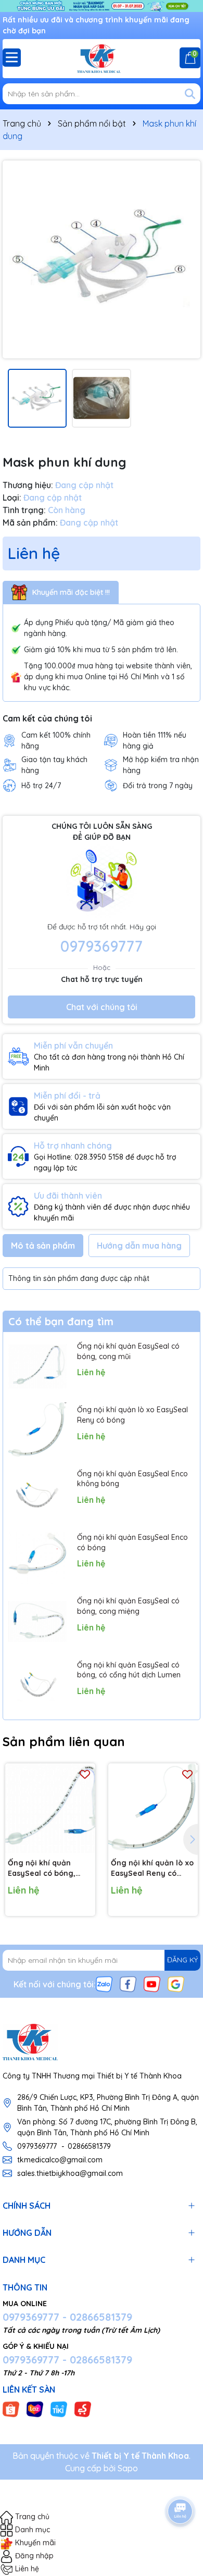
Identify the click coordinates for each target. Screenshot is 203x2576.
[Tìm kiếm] (190, 94)
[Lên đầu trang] (181, 2482)
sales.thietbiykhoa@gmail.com (70, 2173)
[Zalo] (104, 1983)
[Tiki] (59, 2408)
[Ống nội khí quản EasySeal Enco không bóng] (37, 1494)
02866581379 (89, 2146)
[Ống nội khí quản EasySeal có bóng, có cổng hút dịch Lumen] (37, 1685)
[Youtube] (152, 1983)
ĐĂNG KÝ (182, 1960)
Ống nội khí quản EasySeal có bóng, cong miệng (128, 1606)
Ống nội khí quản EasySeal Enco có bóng (132, 1542)
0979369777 (102, 946)
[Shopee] (11, 2408)
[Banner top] (102, 5)
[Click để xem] (102, 259)
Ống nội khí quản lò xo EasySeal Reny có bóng (132, 1415)
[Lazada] (35, 2408)
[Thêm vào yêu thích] (85, 1774)
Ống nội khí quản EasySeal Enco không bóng (132, 1479)
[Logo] (102, 59)
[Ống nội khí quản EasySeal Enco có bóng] (37, 1558)
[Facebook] (128, 1983)
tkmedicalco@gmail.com (60, 2160)
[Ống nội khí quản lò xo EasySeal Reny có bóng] (37, 1430)
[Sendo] (83, 2408)
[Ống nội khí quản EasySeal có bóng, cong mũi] (37, 1366)
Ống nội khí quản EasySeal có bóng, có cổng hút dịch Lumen (129, 1670)
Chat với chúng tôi (102, 1007)
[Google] (176, 1983)
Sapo (128, 2468)
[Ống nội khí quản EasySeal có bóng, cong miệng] (37, 1621)
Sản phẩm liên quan (64, 1741)
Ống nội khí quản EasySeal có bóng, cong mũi (128, 1351)
